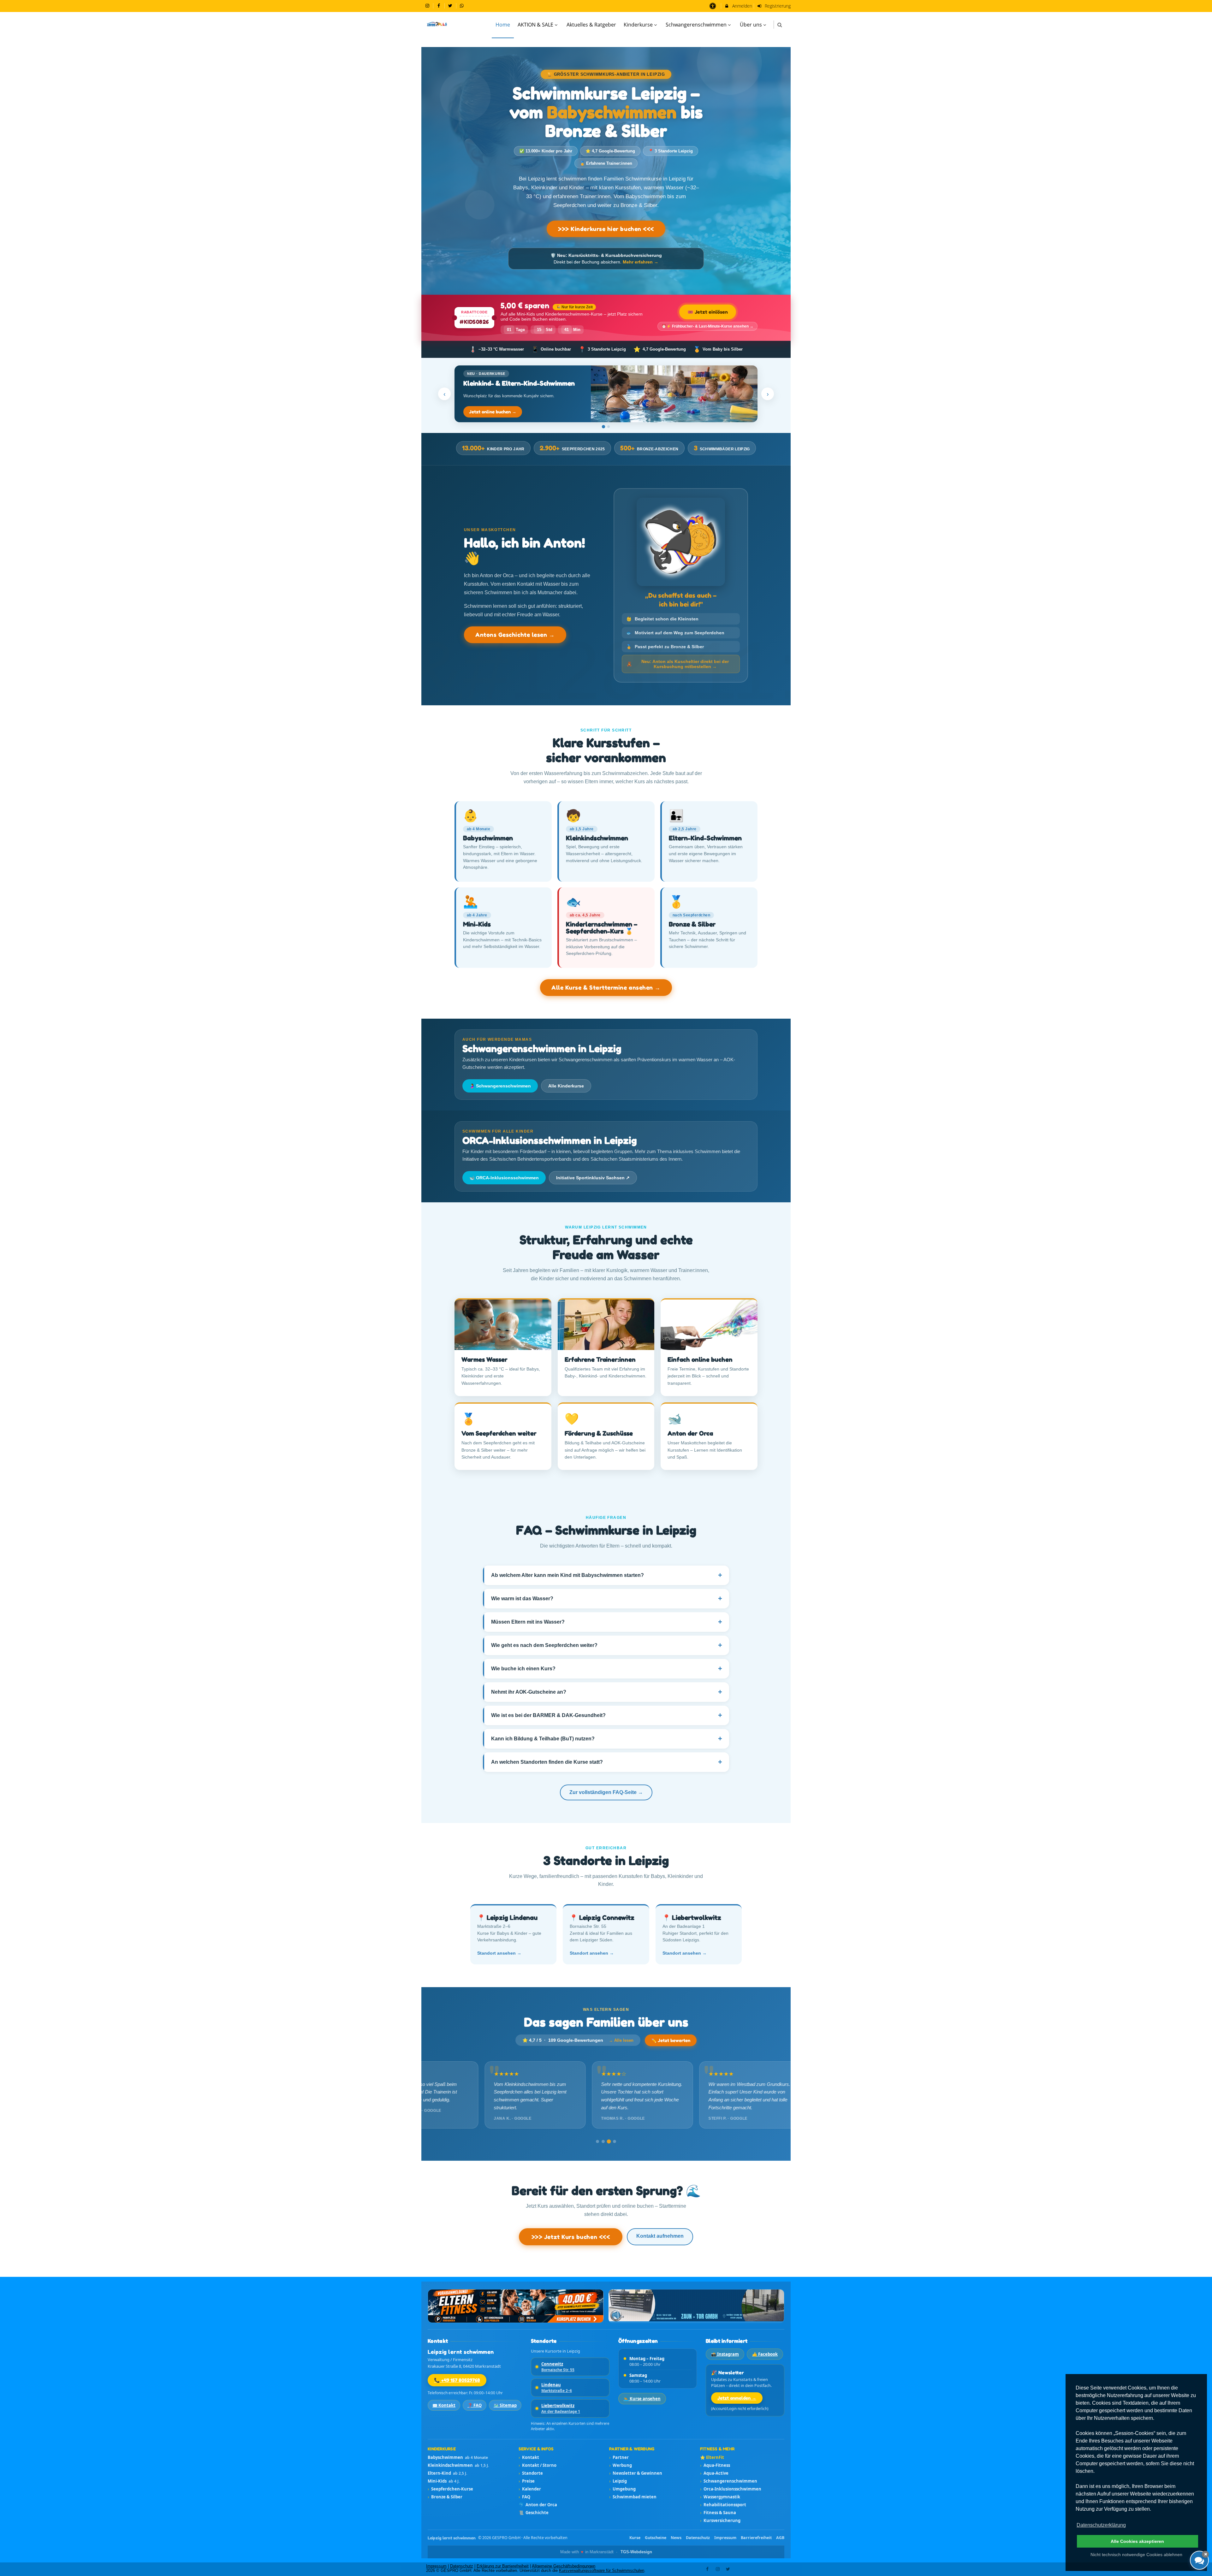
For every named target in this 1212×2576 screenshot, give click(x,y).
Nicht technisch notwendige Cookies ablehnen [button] (1136, 2555)
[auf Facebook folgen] (440, 6)
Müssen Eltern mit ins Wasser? (607, 1622)
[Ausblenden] (1205, 2554)
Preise (527, 2481)
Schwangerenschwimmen (729, 2481)
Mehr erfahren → (641, 262)
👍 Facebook (765, 2354)
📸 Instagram (725, 2354)
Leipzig (618, 2481)
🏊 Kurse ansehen (642, 2399)
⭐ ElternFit (712, 2457)
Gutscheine (656, 2538)
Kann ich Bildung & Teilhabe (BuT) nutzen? (607, 1739)
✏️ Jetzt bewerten (671, 2040)
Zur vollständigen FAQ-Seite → (606, 1792)
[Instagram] (718, 2569)
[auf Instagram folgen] (428, 6)
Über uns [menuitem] (751, 25)
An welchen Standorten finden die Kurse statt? (607, 1762)
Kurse (635, 2538)
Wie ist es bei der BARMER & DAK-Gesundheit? (607, 1715)
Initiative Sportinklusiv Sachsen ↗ (593, 1178)
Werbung (621, 2465)
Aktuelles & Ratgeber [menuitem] (591, 25)
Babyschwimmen (458, 2457)
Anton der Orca (538, 2505)
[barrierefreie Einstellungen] (713, 6)
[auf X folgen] (451, 6)
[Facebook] (708, 2569)
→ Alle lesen (621, 2040)
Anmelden (742, 6)
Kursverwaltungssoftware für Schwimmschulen (602, 2571)
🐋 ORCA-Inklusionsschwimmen (504, 1178)
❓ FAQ (475, 2405)
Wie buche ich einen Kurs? (607, 1669)
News (676, 2538)
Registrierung (777, 6)
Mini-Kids (444, 2481)
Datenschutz (698, 2538)
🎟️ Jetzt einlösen (708, 312)
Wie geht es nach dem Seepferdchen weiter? (607, 1645)
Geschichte (534, 2513)
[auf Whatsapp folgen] (463, 6)
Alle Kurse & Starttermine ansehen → (606, 987)
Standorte (531, 2473)
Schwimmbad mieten (633, 2497)
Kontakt (529, 2457)
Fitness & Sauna (718, 2513)
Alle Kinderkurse (566, 1086)
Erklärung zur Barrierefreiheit (503, 2566)
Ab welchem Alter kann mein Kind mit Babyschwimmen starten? (607, 1575)
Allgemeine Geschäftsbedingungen (564, 2566)
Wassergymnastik (720, 2497)
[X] (728, 2569)
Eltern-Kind (447, 2473)
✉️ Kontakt (444, 2405)
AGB (780, 2538)
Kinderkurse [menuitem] (638, 25)
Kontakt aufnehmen (660, 2236)
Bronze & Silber (445, 2497)
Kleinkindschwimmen (458, 2465)
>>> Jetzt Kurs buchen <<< (571, 2237)
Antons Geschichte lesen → (515, 635)
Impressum (725, 2538)
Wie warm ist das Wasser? (607, 1599)
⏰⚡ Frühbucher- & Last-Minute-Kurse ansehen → (707, 326)
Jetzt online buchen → (493, 412)
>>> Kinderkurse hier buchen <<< (606, 229)
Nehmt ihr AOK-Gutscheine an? (607, 1692)
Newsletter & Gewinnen (636, 2473)
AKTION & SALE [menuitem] (535, 25)
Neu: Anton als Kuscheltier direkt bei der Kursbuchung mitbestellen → (678, 664)
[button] (780, 25)
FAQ (524, 2497)
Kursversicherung (720, 2520)
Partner (619, 2457)
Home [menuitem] (503, 25)
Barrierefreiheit (756, 2538)
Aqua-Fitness (715, 2465)
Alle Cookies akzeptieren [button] (1137, 2541)
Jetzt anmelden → (737, 2398)
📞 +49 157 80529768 (457, 2380)
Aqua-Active (714, 2473)
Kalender (530, 2489)
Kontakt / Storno (538, 2465)
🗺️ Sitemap (505, 2405)
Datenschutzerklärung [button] (1101, 2525)
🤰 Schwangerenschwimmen (500, 1086)
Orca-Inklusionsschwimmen (731, 2489)
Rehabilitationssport (723, 2505)
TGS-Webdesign (636, 2552)
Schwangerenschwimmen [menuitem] (696, 25)
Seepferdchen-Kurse (450, 2489)
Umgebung (622, 2489)
